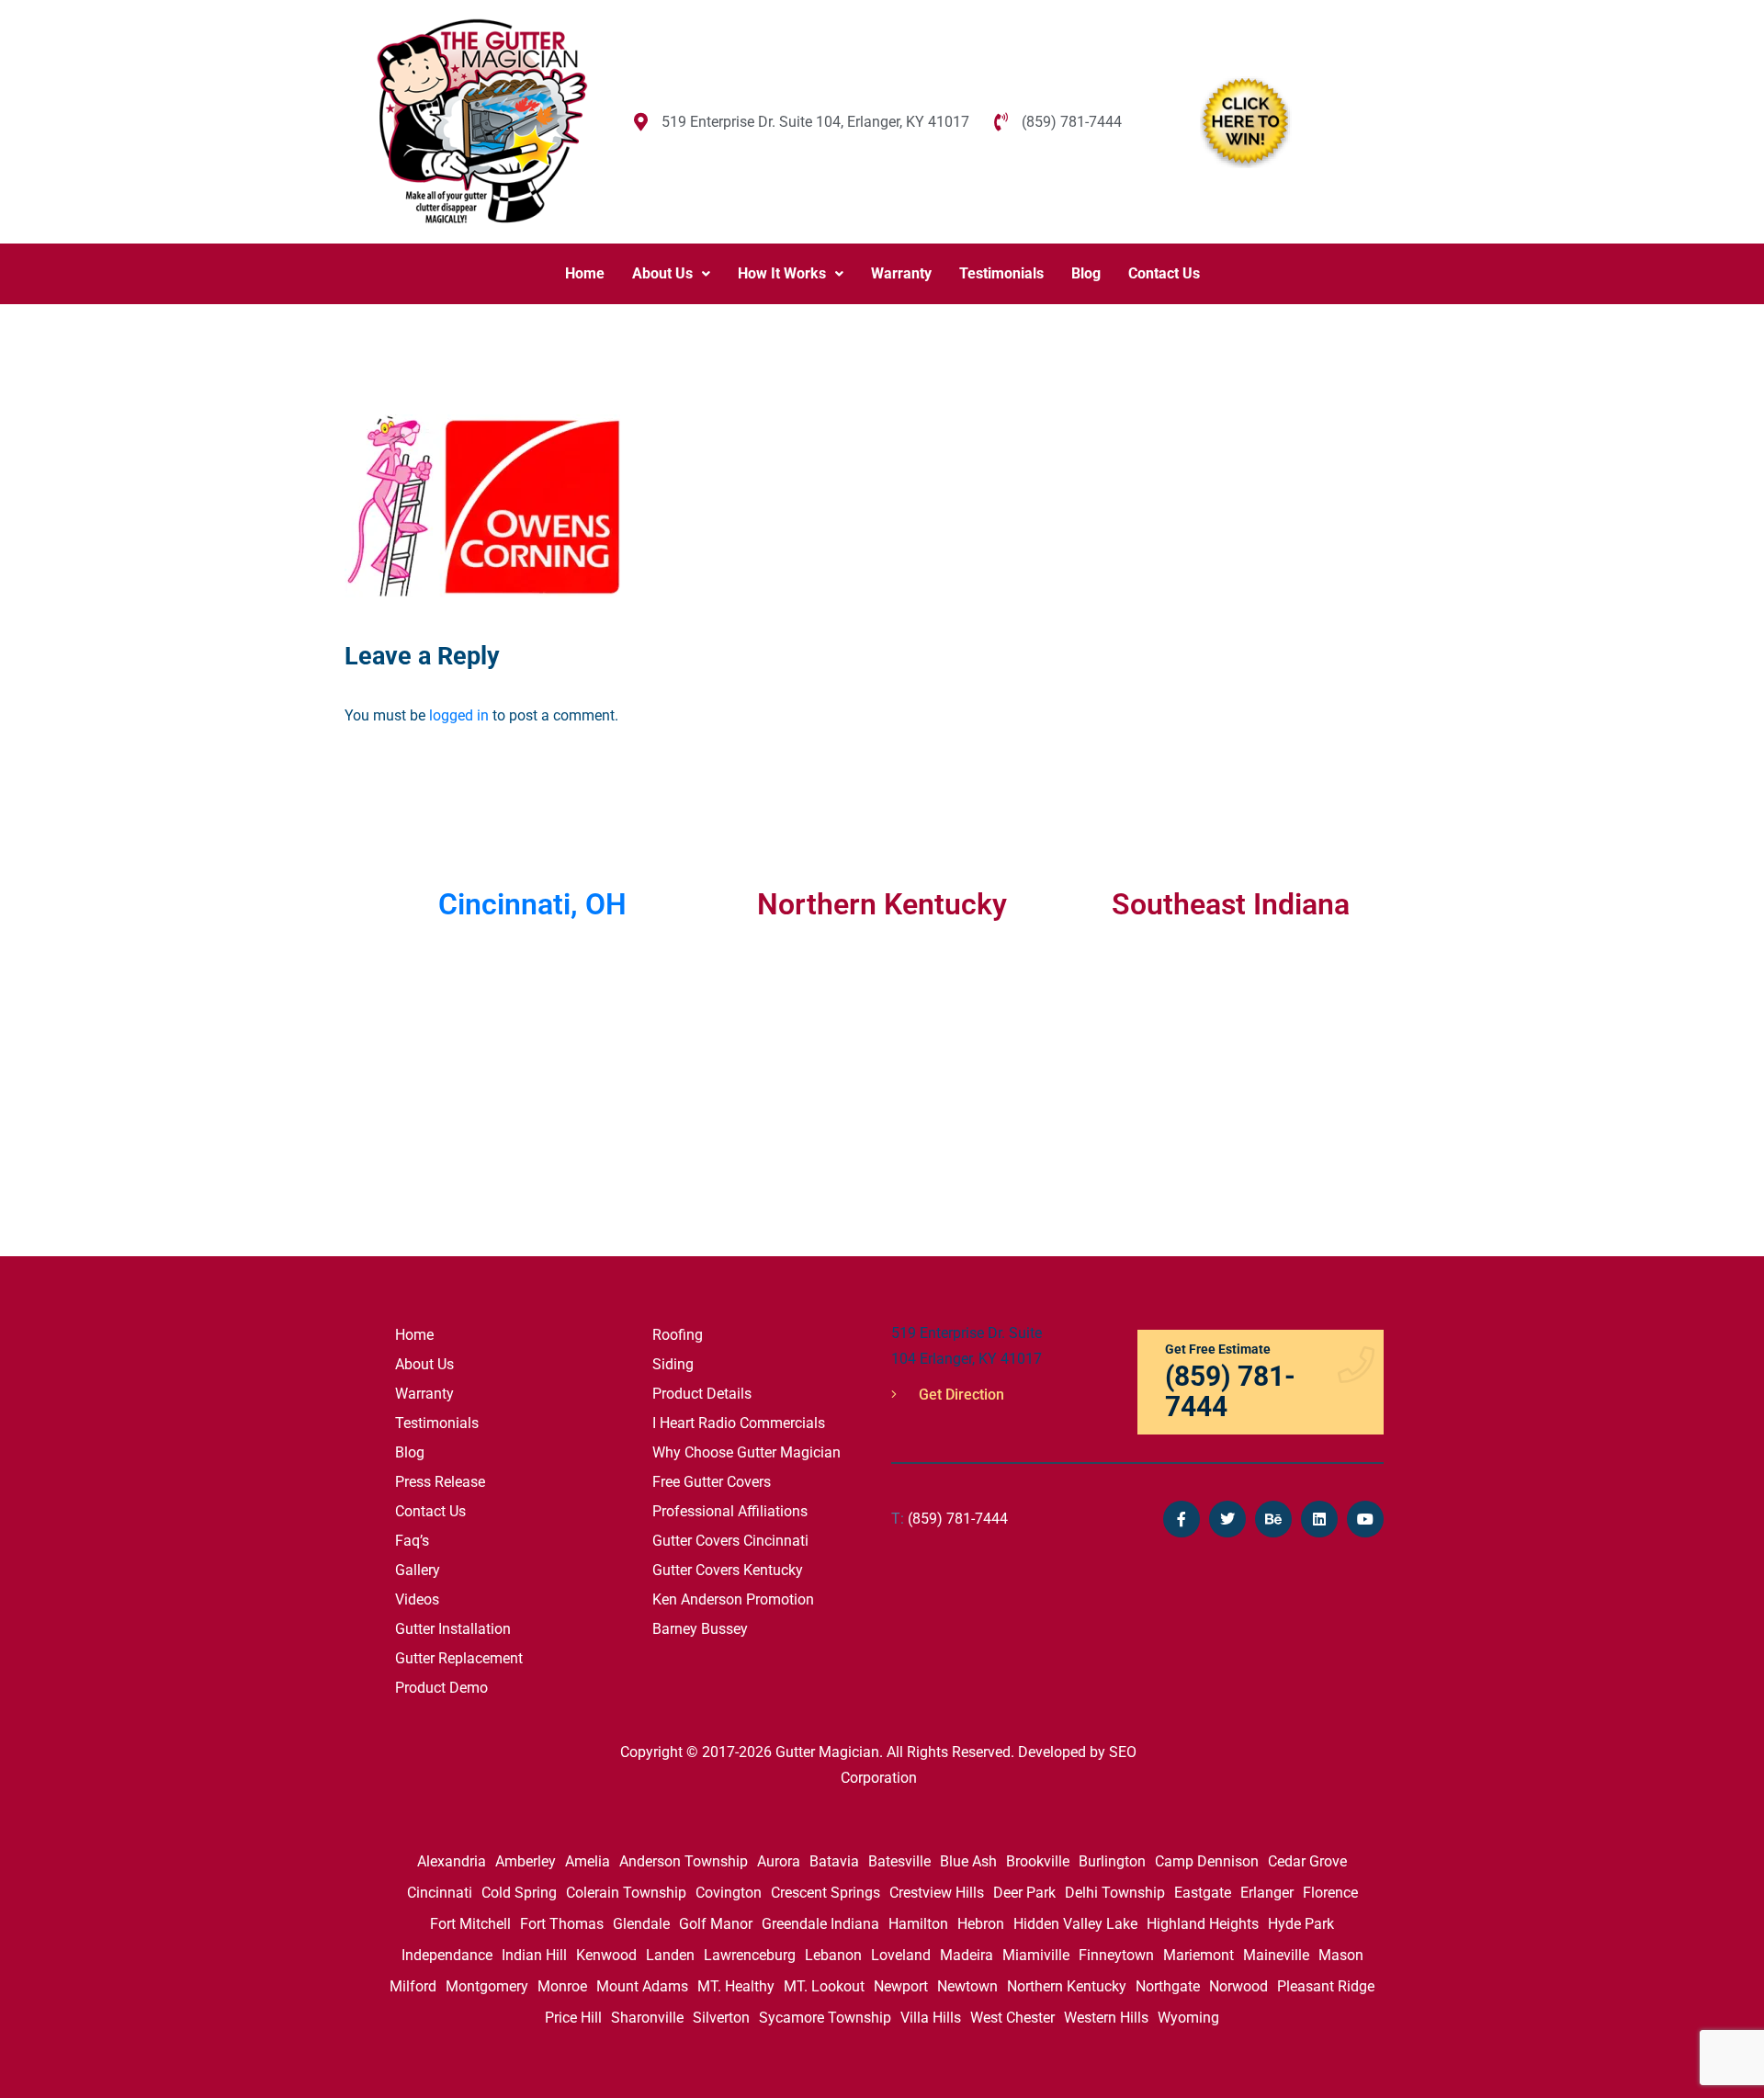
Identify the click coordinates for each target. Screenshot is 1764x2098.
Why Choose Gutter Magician (746, 1452)
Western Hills (1106, 2018)
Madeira (967, 1955)
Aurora (779, 1861)
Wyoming (1188, 2018)
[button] (671, 274)
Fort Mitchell (470, 1924)
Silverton (721, 2018)
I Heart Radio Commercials (739, 1423)
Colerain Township (626, 1893)
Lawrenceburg (750, 1955)
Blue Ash (968, 1861)
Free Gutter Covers (712, 1482)
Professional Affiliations (730, 1511)
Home (585, 273)
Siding (673, 1364)
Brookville (1038, 1861)
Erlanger (1267, 1893)
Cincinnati (440, 1893)
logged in (459, 715)
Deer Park (1024, 1893)
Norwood (1238, 1986)
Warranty (901, 273)
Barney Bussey (700, 1629)
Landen (670, 1955)
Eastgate (1203, 1893)
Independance (447, 1955)
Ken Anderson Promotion (733, 1599)
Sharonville (647, 2018)
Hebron (981, 1924)
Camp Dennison (1207, 1861)
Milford (413, 1986)
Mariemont (1199, 1955)
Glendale (641, 1924)
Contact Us (1164, 273)
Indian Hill (534, 1955)
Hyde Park (1301, 1924)
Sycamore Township (825, 2018)
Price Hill (573, 2018)
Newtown (967, 1986)
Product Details (702, 1394)
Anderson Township (684, 1861)
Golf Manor (716, 1924)
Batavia (834, 1861)
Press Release (440, 1482)
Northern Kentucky (1067, 1986)
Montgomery (487, 1986)
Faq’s (412, 1541)
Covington (729, 1893)
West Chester (1012, 2018)
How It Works (782, 273)
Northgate (1168, 1986)
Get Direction (960, 1395)
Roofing (678, 1335)
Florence (1330, 1893)
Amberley (526, 1861)
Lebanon (833, 1955)
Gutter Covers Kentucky (728, 1570)
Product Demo (441, 1688)
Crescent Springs (825, 1893)
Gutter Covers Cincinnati (730, 1541)
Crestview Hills (937, 1893)
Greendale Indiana (820, 1924)
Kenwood (606, 1955)
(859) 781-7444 (950, 1519)
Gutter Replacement (459, 1658)
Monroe (562, 1986)
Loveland (901, 1955)
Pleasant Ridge (1326, 1986)
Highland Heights (1203, 1924)
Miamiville (1036, 1955)
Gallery (418, 1570)
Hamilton (918, 1924)
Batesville (899, 1861)
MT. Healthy (736, 1986)
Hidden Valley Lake (1075, 1924)
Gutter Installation (453, 1629)
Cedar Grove (1307, 1861)
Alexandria (452, 1861)
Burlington (1112, 1861)
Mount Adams (642, 1986)
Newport (901, 1986)
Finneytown (1116, 1955)
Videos (417, 1599)
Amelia (588, 1861)
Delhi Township (1115, 1893)
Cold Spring (519, 1893)
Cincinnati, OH (532, 904)
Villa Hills (931, 2018)
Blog (1086, 273)
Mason (1341, 1955)
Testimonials (1001, 273)
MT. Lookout (824, 1986)
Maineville (1276, 1955)
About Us (662, 273)
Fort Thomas (562, 1924)
